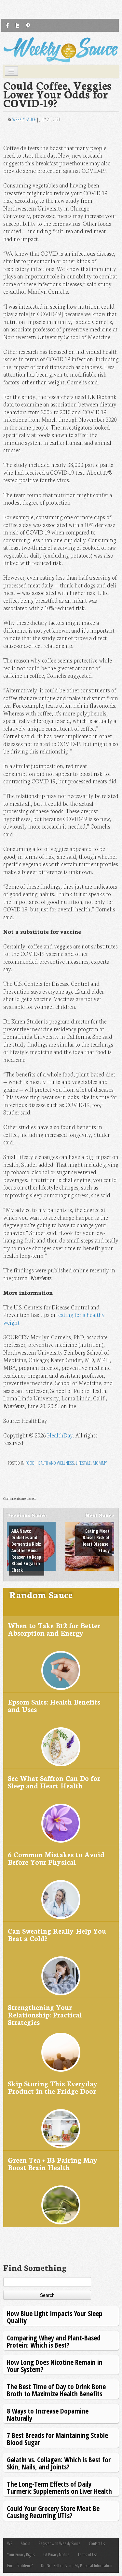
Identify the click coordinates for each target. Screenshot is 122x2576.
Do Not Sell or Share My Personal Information (77, 2565)
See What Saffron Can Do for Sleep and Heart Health (54, 1782)
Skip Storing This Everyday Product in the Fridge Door (53, 2087)
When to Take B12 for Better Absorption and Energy (54, 1629)
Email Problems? (20, 2565)
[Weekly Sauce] (61, 50)
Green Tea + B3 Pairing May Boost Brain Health (53, 2164)
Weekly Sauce (24, 119)
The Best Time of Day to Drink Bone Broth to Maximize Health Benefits (56, 2390)
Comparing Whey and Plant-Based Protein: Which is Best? (54, 2341)
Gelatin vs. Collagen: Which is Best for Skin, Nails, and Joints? (59, 2463)
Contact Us (97, 2543)
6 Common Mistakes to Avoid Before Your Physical (56, 1858)
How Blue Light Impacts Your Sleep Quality (55, 2317)
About (26, 2543)
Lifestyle (83, 1463)
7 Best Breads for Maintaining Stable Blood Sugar (57, 2439)
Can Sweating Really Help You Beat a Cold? (57, 1934)
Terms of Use (88, 2554)
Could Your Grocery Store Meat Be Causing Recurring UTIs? (53, 2512)
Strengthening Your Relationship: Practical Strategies (45, 2015)
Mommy (100, 1463)
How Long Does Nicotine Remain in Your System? (55, 2366)
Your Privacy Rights (21, 2554)
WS (10, 2543)
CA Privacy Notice (56, 2554)
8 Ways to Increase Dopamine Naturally (48, 2414)
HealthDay (60, 1435)
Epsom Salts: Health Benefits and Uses (54, 1705)
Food (30, 1463)
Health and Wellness (55, 1463)
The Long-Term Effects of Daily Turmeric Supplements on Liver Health (59, 2487)
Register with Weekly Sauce (60, 2543)
